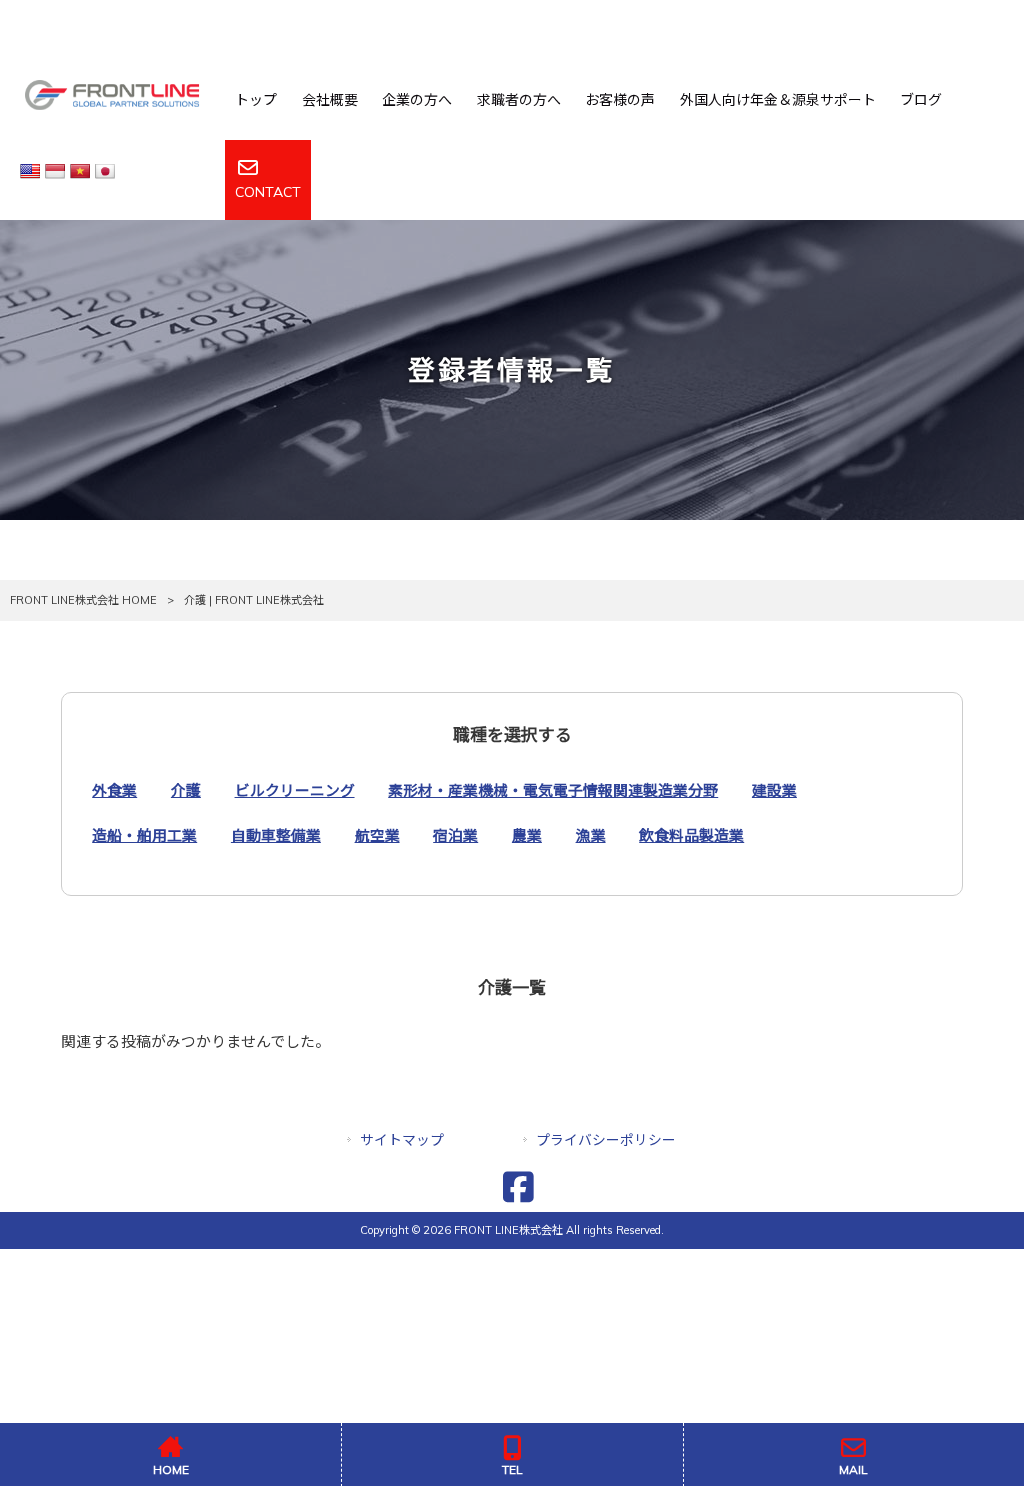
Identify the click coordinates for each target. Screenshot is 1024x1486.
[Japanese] (107, 170)
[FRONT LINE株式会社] (115, 97)
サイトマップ (402, 1139)
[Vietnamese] (82, 170)
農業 (527, 835)
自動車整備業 (276, 835)
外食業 (114, 790)
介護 (186, 790)
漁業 (591, 835)
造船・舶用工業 (144, 835)
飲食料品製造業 (691, 835)
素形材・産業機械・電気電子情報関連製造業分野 (553, 790)
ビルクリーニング (295, 790)
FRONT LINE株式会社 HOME (83, 600)
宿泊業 (455, 835)
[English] (32, 170)
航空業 (377, 835)
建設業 (774, 790)
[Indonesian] (57, 170)
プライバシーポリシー (606, 1139)
